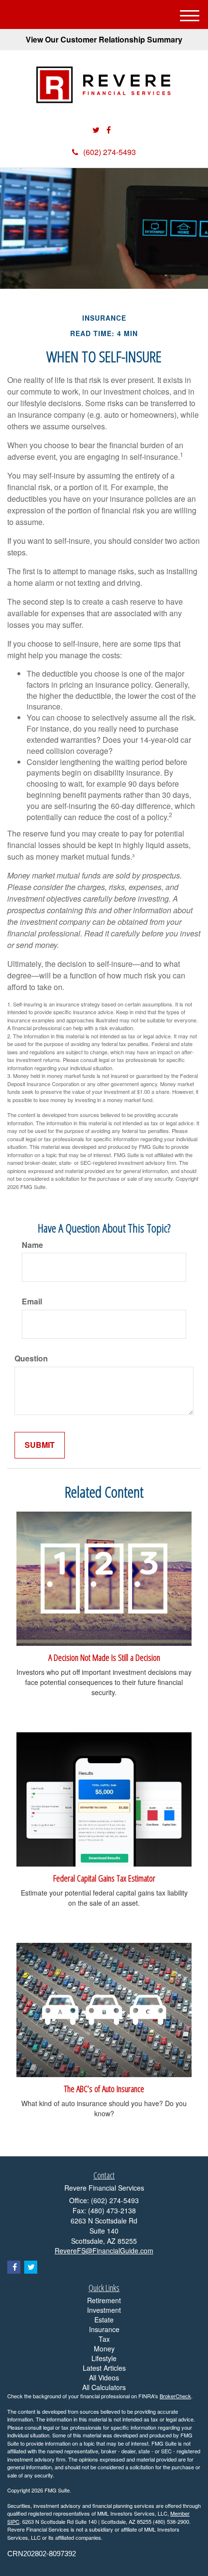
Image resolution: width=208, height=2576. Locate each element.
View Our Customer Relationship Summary (104, 39)
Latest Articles (104, 2368)
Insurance (104, 2329)
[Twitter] (96, 130)
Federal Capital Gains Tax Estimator (104, 1878)
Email (32, 1302)
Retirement (104, 2300)
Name (32, 1245)
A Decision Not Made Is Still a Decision (104, 1657)
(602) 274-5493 (110, 152)
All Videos (104, 2378)
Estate (104, 2320)
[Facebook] (109, 130)
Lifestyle (104, 2358)
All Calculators (104, 2387)
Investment (104, 2310)
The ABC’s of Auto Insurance (104, 2088)
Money (104, 2349)
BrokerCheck (175, 2396)
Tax (104, 2339)
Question (31, 1359)
